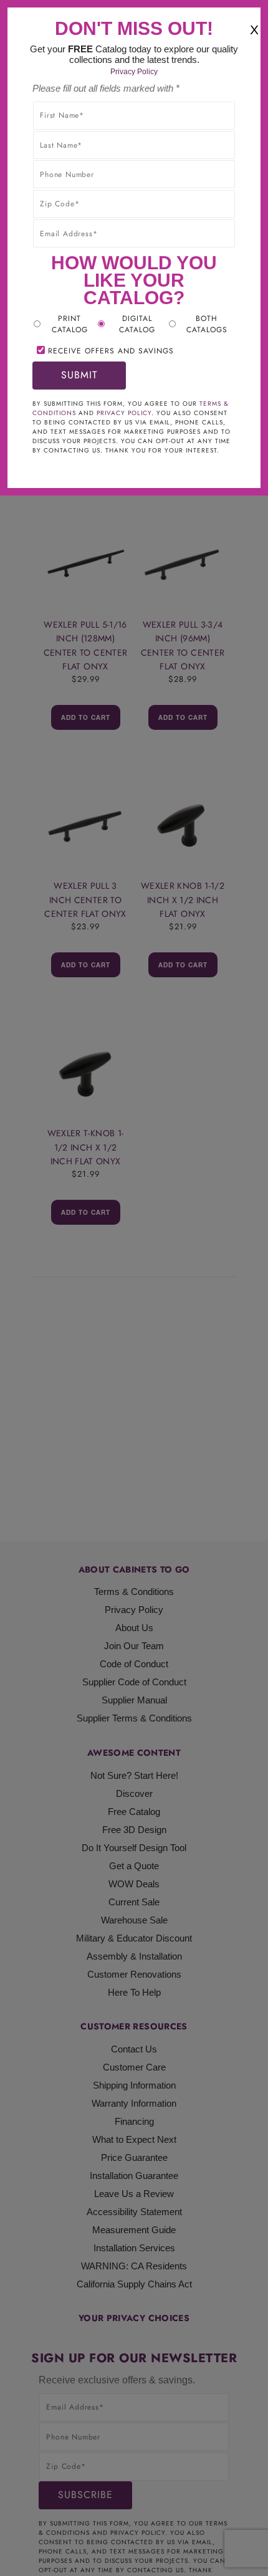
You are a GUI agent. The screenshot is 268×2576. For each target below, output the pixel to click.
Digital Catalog (137, 324)
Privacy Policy (134, 72)
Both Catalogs (207, 324)
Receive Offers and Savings (111, 351)
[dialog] (134, 1288)
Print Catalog (70, 324)
